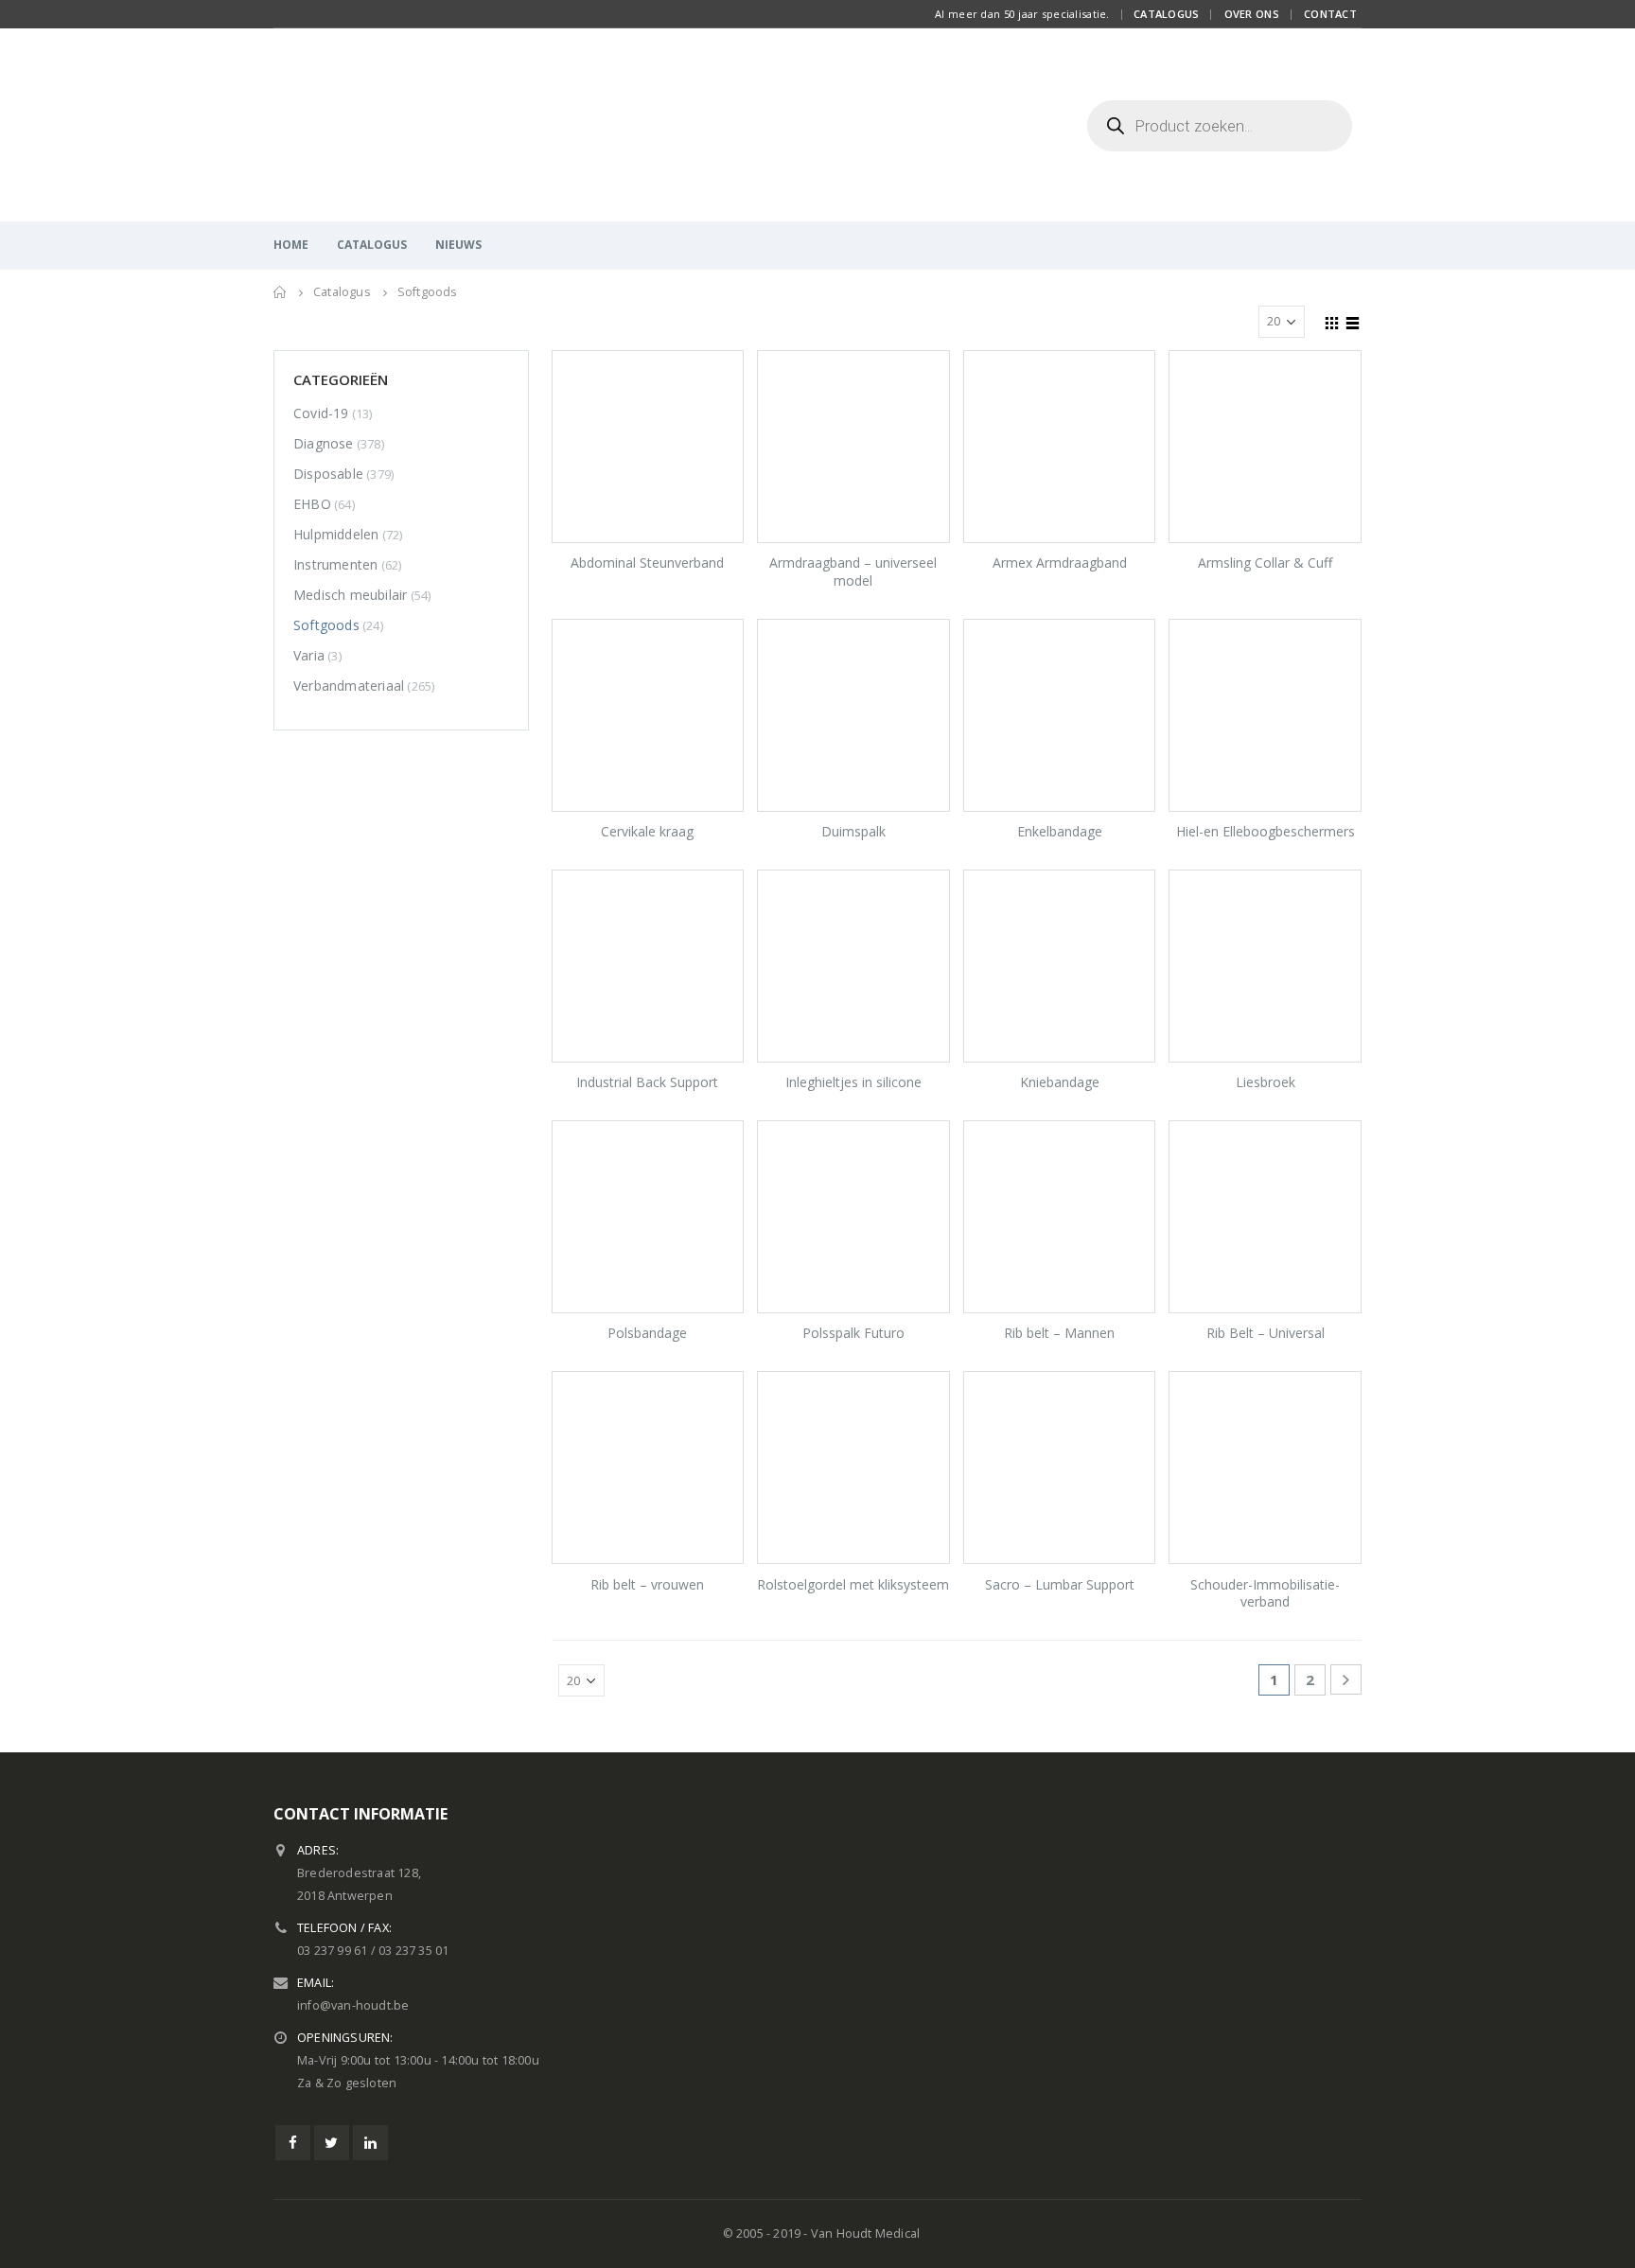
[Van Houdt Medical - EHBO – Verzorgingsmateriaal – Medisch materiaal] (392, 125)
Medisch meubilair (350, 595)
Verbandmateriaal (349, 686)
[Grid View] (1332, 321)
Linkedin (370, 2143)
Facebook (293, 2143)
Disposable (328, 474)
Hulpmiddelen (336, 534)
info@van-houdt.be (353, 2005)
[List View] (1353, 321)
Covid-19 (321, 413)
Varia (309, 655)
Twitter (332, 2143)
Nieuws (458, 245)
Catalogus (1166, 14)
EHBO (312, 504)
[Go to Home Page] (280, 292)
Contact (1330, 14)
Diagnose (324, 443)
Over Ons (1252, 14)
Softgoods (326, 625)
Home (291, 245)
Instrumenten (335, 564)
